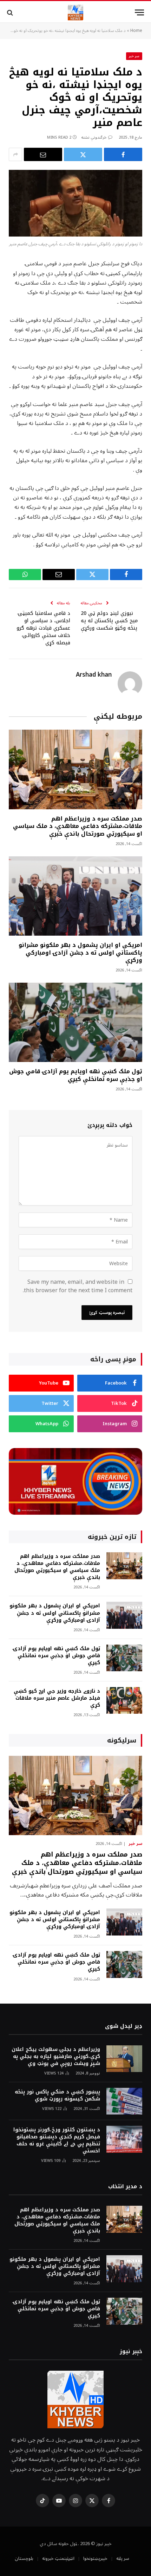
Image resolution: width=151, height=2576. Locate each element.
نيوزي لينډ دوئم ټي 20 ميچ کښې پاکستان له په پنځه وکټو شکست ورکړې (109, 621)
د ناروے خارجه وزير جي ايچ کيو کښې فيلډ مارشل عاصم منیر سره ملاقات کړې (57, 1698)
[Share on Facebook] (123, 154)
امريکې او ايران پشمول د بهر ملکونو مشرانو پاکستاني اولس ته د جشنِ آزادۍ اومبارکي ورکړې (80, 953)
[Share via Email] (43, 154)
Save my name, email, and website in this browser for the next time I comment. (78, 1286)
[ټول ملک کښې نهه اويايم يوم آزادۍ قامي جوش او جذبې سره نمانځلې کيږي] (75, 1022)
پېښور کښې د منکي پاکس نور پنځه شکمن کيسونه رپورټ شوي (57, 2095)
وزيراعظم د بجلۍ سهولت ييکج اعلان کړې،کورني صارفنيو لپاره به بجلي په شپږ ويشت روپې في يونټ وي (56, 2056)
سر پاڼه (123, 2558)
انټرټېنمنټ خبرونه (58, 2558)
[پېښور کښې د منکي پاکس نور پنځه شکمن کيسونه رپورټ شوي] (124, 2101)
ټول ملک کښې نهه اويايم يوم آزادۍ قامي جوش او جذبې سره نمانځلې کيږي (76, 1075)
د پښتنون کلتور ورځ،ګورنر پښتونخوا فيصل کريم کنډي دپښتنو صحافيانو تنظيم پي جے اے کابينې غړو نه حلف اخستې (57, 2140)
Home (136, 31)
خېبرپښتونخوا (95, 2558)
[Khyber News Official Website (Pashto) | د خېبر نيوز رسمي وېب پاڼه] (75, 12)
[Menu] (139, 12)
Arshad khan (94, 675)
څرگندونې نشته (94, 137)
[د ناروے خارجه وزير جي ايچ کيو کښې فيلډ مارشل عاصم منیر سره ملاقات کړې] (124, 1701)
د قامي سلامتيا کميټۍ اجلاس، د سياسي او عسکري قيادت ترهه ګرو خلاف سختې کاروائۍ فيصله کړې (43, 628)
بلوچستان (24, 2558)
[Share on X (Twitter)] (83, 154)
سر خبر (134, 56)
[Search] (11, 12)
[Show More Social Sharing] (15, 154)
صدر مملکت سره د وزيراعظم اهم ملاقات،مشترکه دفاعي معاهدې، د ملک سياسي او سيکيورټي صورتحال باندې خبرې (78, 826)
